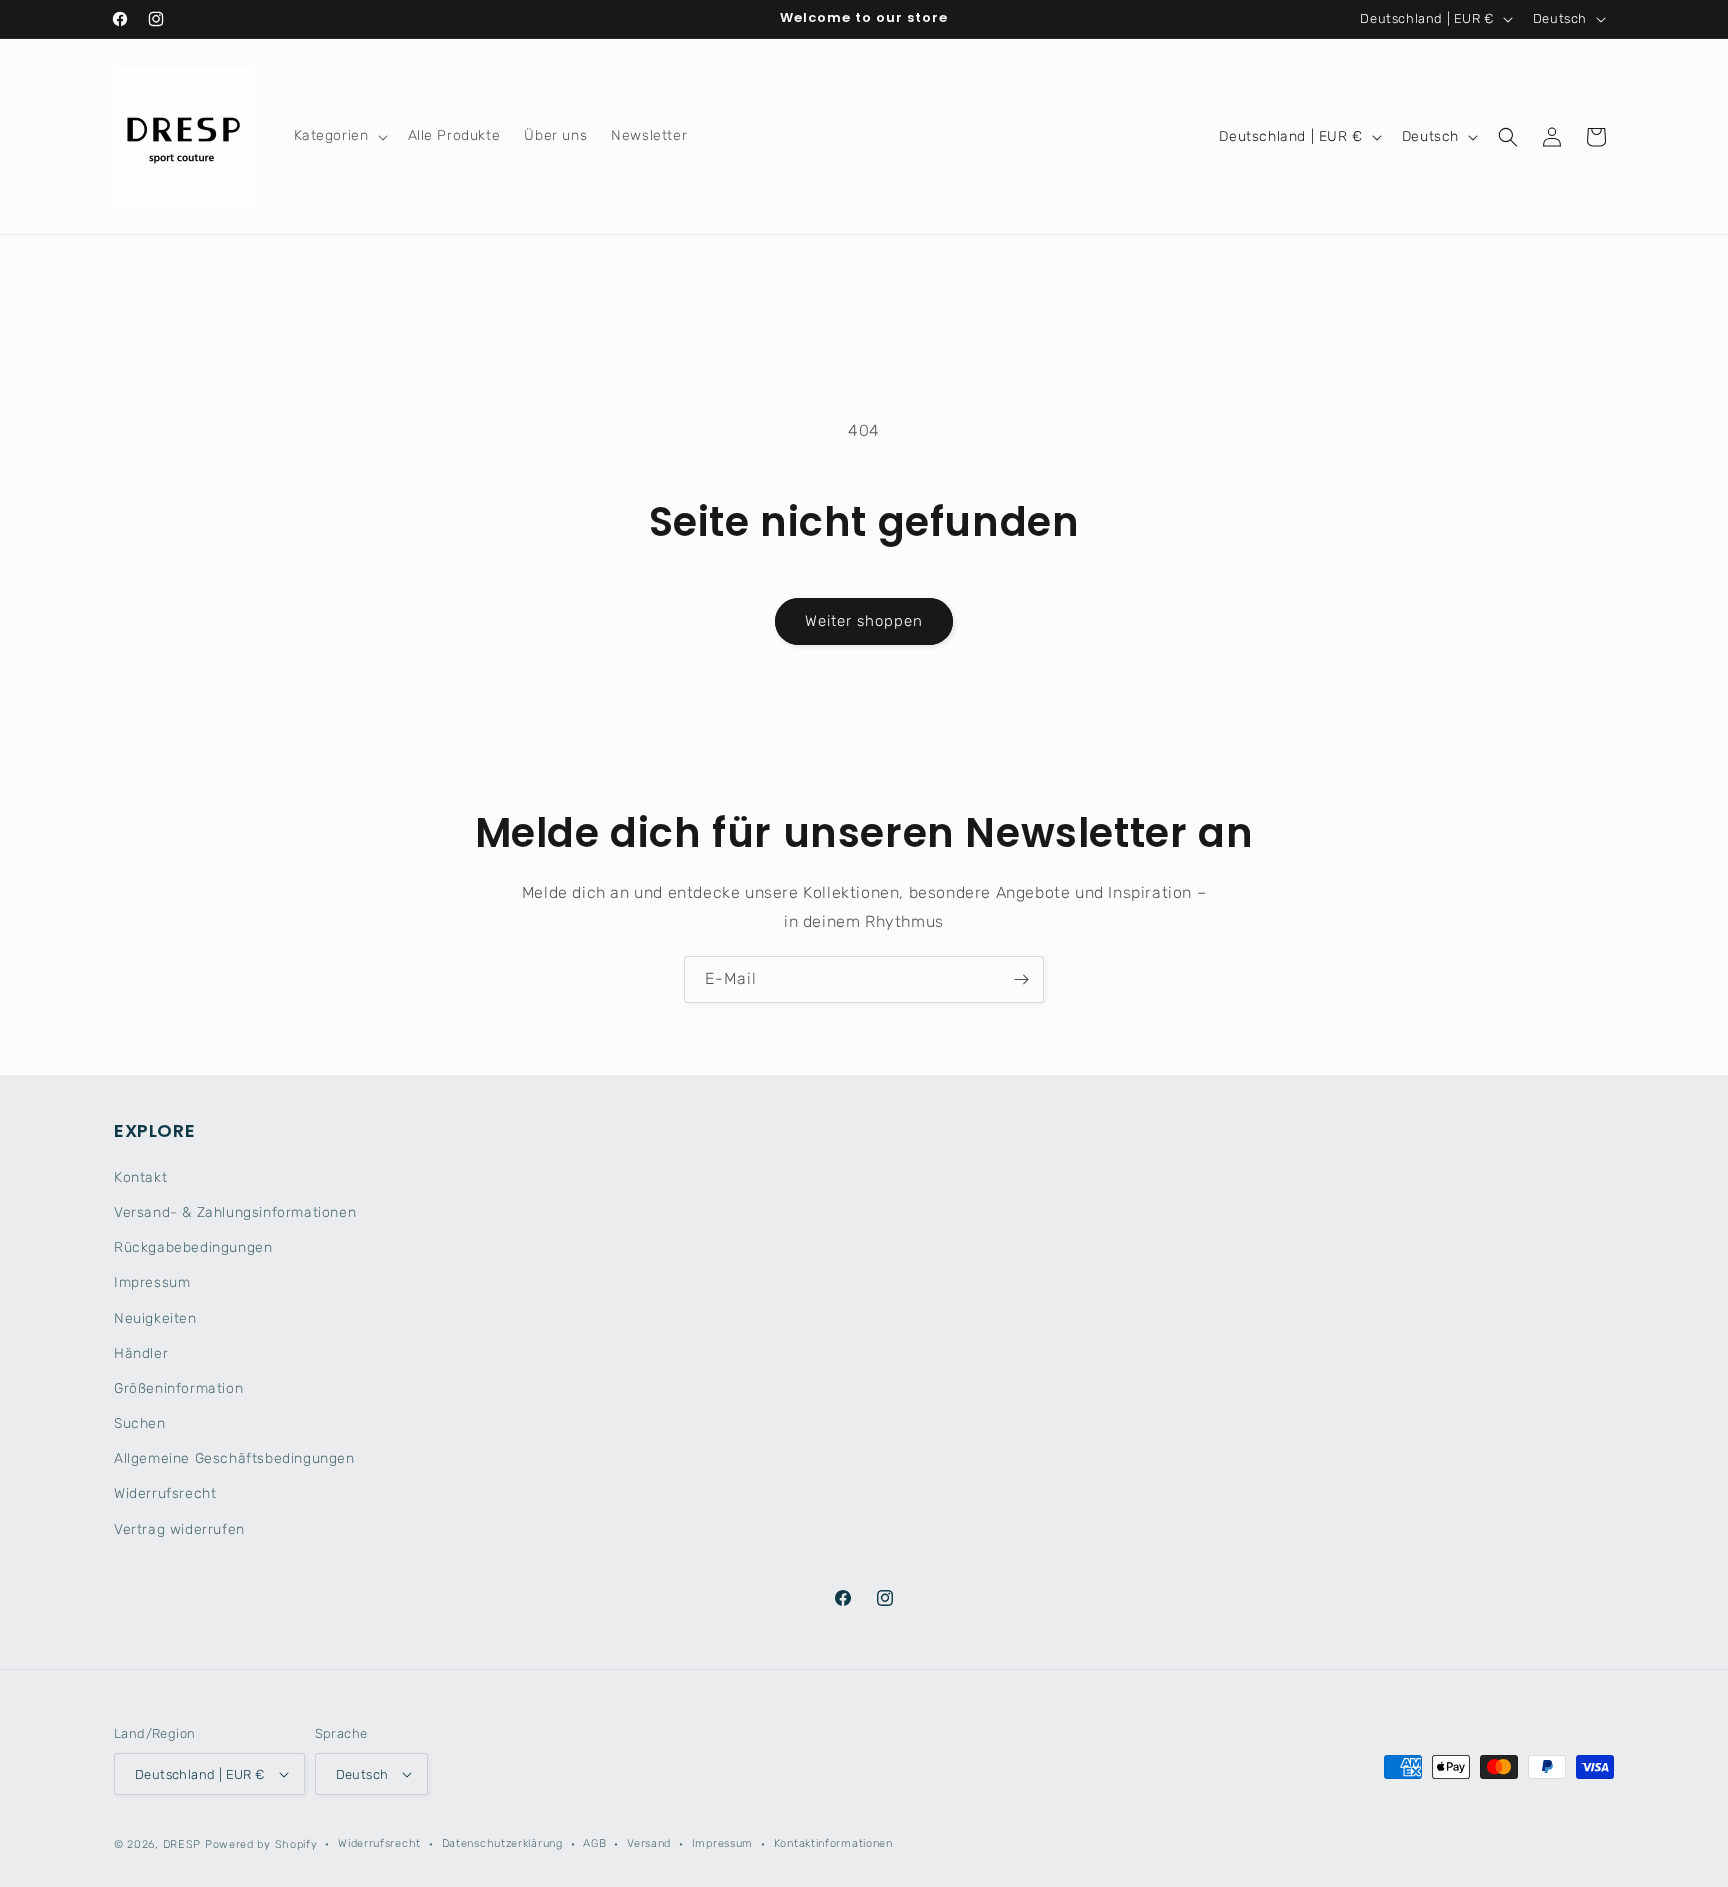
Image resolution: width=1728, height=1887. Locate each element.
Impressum (152, 1282)
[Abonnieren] (1021, 979)
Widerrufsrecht (165, 1493)
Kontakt (140, 1177)
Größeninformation (178, 1388)
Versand (649, 1843)
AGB (594, 1843)
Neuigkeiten (155, 1318)
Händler (141, 1353)
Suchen (140, 1423)
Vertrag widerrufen (179, 1529)
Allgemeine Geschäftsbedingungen (234, 1458)
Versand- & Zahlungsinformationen (235, 1212)
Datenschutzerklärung (502, 1843)
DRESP (182, 1844)
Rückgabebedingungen (193, 1247)
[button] (339, 136)
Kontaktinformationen (833, 1843)
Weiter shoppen (864, 621)
